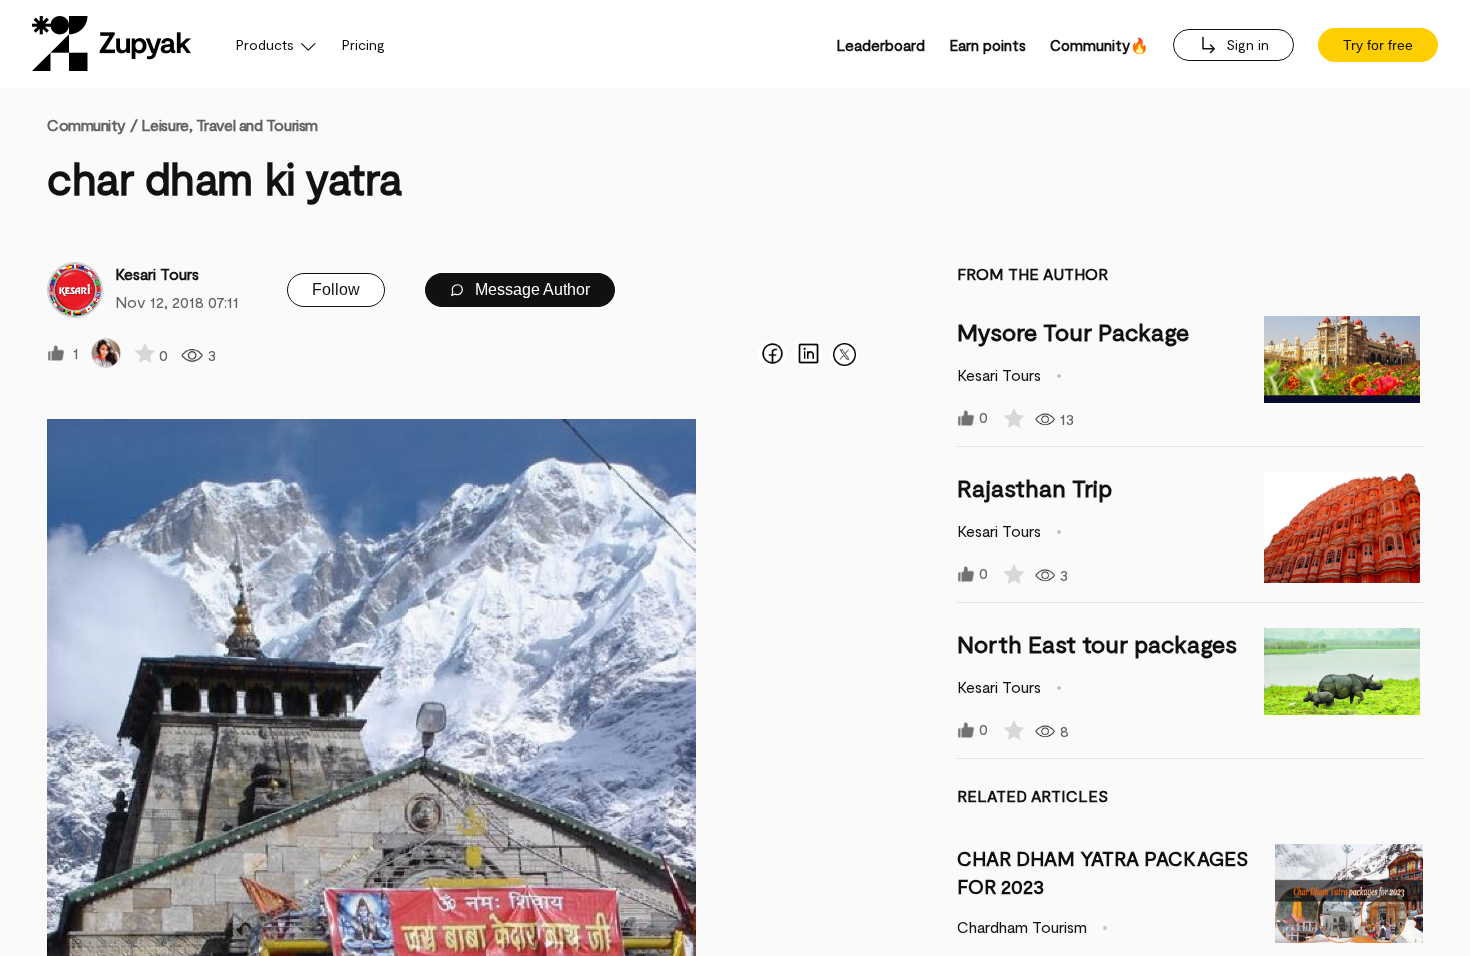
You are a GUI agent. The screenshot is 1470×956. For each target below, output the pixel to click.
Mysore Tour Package (1073, 331)
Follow (336, 289)
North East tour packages (1097, 643)
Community (92, 124)
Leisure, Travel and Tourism (229, 124)
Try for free (1378, 45)
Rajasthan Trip (1034, 487)
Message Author (530, 289)
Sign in (1245, 44)
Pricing (363, 44)
